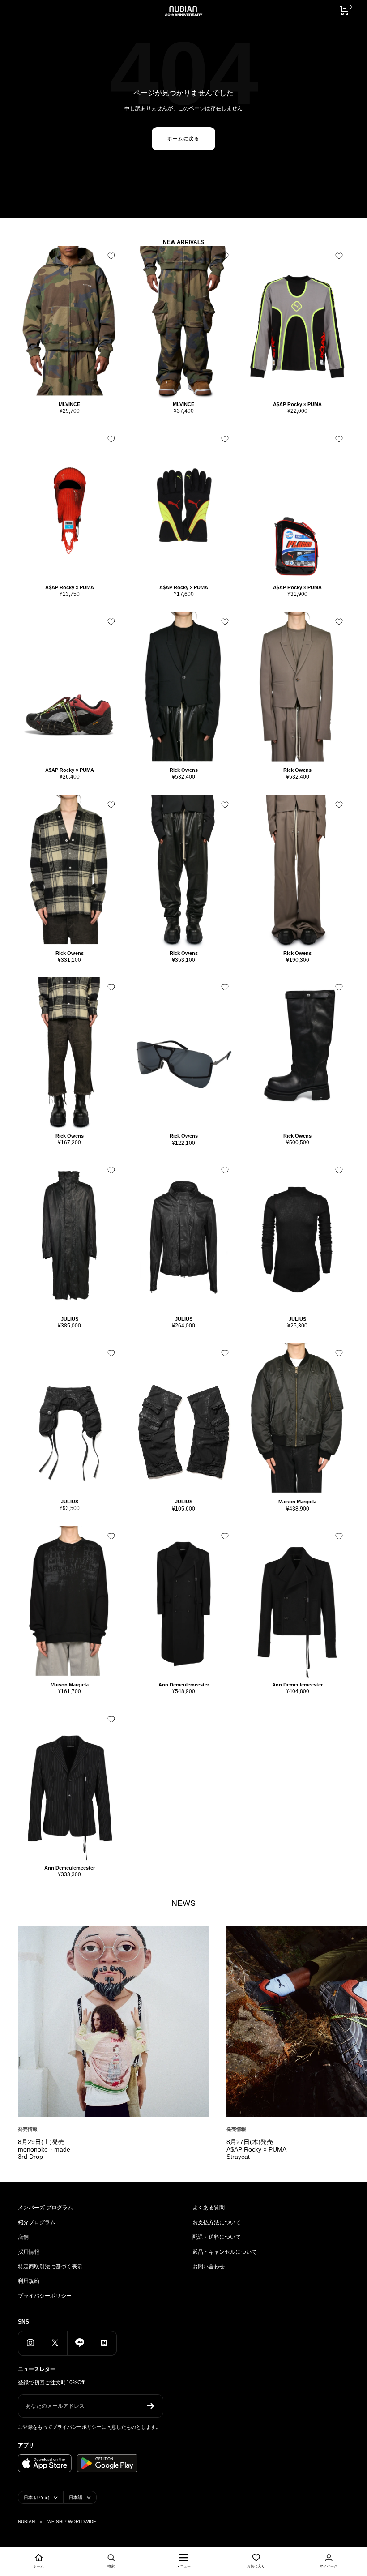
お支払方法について (217, 2222)
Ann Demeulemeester (184, 1685)
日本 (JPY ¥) (36, 2497)
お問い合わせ (209, 2267)
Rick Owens (184, 770)
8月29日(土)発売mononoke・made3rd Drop (44, 2149)
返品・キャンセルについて (225, 2252)
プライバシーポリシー (45, 2296)
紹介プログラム (37, 2222)
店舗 (23, 2237)
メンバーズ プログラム (45, 2208)
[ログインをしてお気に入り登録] (111, 256)
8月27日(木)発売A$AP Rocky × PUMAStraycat (256, 2149)
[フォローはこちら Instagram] (30, 2343)
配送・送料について (217, 2237)
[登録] (151, 2406)
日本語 (76, 2497)
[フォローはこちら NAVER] (104, 2343)
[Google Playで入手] (107, 2463)
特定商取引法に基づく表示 (50, 2267)
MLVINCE (69, 404)
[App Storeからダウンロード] (45, 2463)
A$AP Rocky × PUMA (297, 404)
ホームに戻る (183, 139)
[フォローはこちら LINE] (79, 2343)
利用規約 (29, 2281)
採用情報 (29, 2252)
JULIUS (70, 1319)
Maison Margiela (297, 1502)
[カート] (344, 11)
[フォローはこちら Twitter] (55, 2343)
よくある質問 (209, 2208)
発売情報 (28, 2129)
